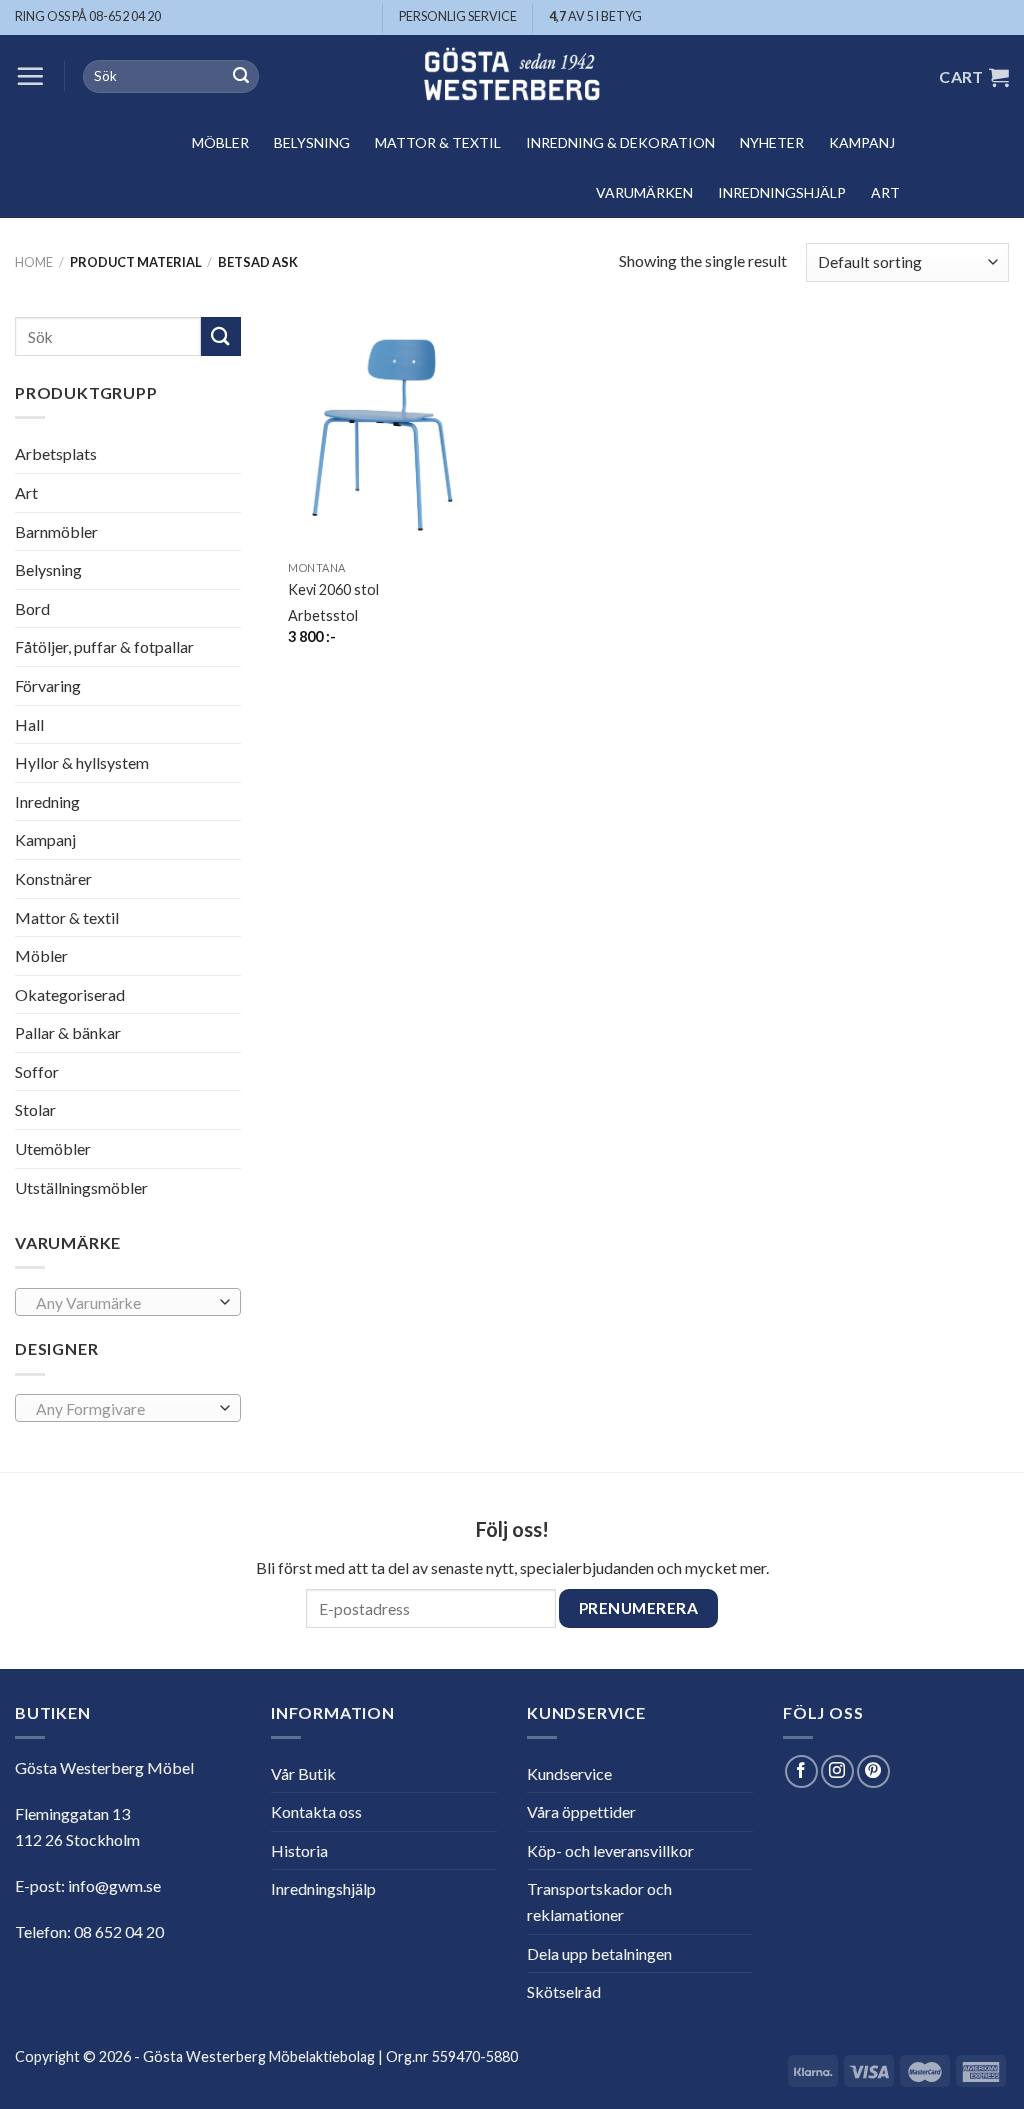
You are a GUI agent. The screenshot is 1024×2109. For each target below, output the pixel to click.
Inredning (47, 801)
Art (885, 192)
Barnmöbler (56, 530)
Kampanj (862, 142)
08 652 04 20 (119, 1931)
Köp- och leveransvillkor (610, 1850)
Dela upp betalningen (599, 1953)
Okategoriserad (70, 994)
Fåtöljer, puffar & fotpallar (104, 646)
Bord (32, 608)
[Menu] (30, 76)
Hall (29, 723)
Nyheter (772, 142)
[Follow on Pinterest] (873, 1771)
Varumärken (644, 192)
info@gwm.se (114, 1885)
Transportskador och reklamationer (599, 1901)
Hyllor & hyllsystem (82, 762)
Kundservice (569, 1773)
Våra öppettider (581, 1811)
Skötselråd (564, 1991)
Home (34, 262)
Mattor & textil (438, 142)
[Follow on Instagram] (837, 1771)
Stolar (35, 1109)
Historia (299, 1850)
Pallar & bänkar (68, 1032)
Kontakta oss (316, 1811)
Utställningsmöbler (81, 1187)
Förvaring (48, 685)
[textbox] (123, 1303)
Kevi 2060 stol (333, 589)
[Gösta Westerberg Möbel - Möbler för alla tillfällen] (512, 76)
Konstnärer (53, 878)
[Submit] (241, 77)
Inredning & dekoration (620, 142)
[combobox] (128, 1302)
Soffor (37, 1071)
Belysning (312, 142)
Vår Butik (303, 1773)
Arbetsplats (56, 453)
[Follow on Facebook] (801, 1771)
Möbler (220, 142)
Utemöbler (53, 1148)
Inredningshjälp (782, 192)
